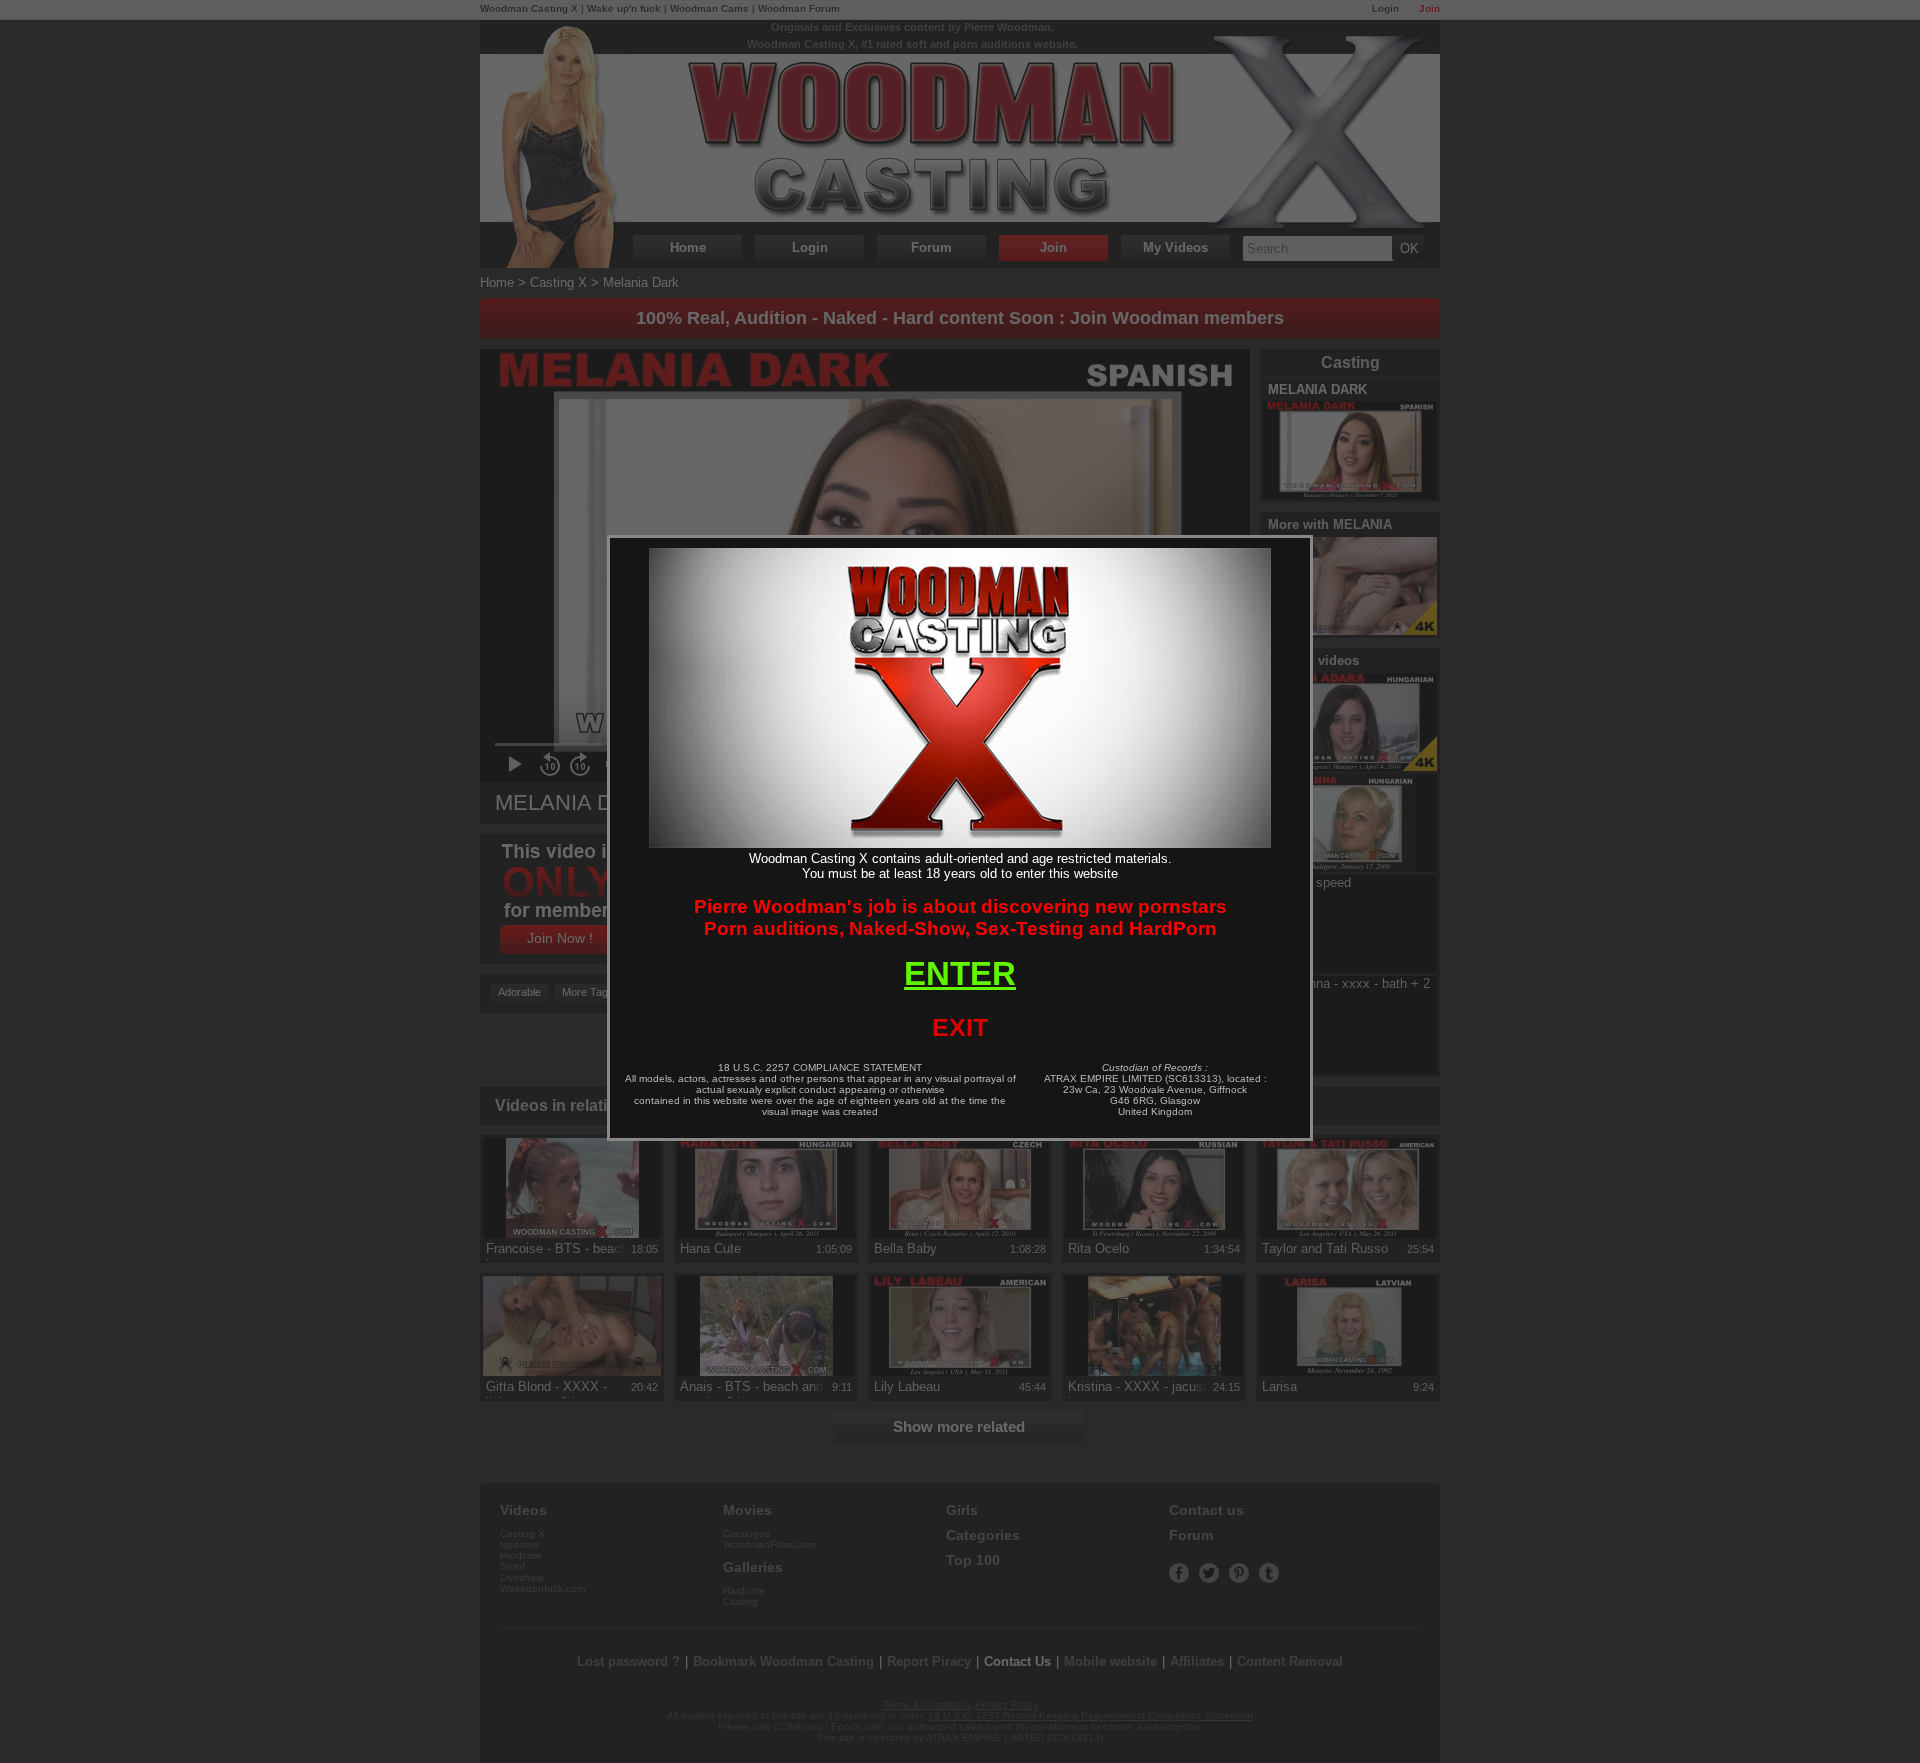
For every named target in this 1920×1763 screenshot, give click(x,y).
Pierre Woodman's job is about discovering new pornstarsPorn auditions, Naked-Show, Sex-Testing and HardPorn (960, 917)
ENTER (960, 973)
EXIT (960, 1027)
